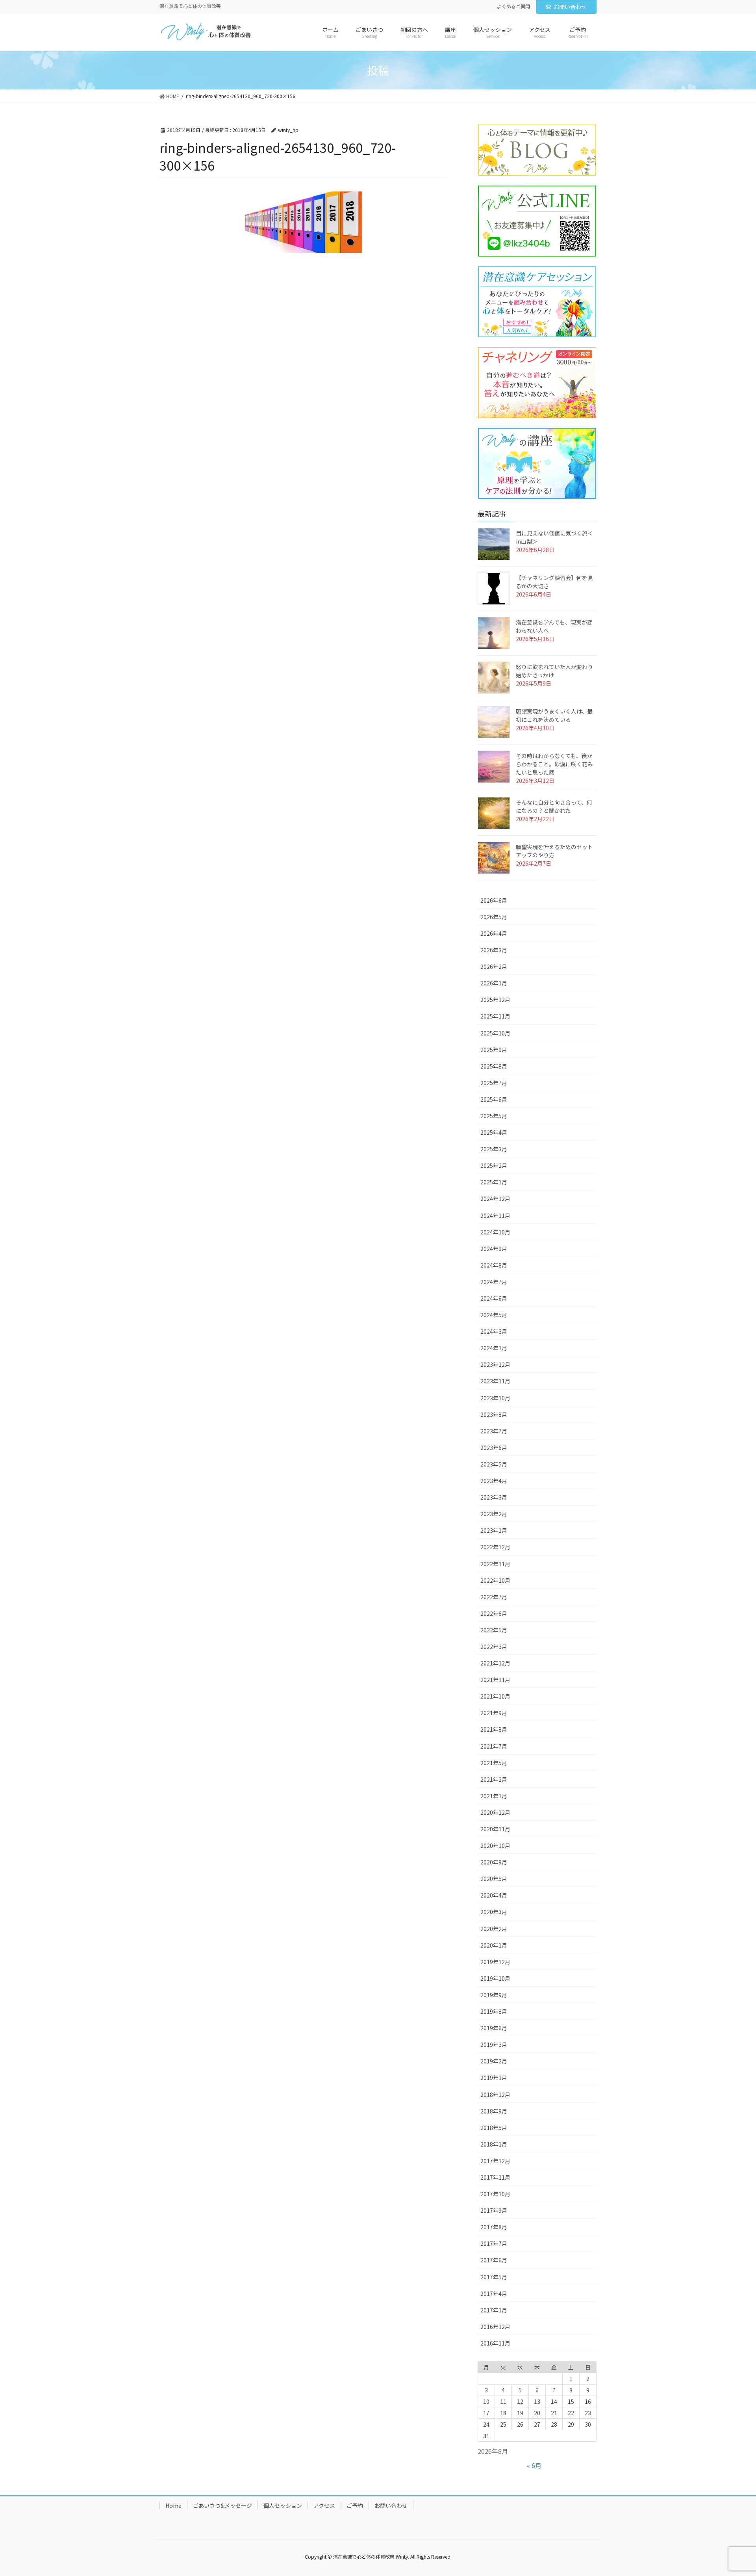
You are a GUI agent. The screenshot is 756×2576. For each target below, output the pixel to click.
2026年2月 (494, 966)
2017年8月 (494, 2227)
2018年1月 (494, 2144)
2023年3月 (494, 1497)
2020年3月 (494, 1912)
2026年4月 (494, 933)
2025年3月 (494, 1149)
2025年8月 (494, 1066)
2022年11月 (495, 1564)
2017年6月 (494, 2260)
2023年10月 (495, 1398)
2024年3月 (494, 1331)
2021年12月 (495, 1663)
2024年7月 (494, 1282)
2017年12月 (495, 2161)
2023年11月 (495, 1381)
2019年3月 (494, 2044)
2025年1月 (494, 1182)
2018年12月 (495, 2095)
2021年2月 (494, 1779)
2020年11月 (495, 1829)
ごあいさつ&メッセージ (222, 2505)
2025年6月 (494, 1099)
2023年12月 (495, 1364)
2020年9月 (494, 1862)
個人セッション (283, 2505)
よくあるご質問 (513, 6)
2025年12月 (495, 1000)
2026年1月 (494, 983)
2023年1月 (494, 1530)
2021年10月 (495, 1696)
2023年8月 (494, 1414)
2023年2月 (494, 1514)
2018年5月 (494, 2128)
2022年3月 (494, 1647)
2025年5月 (494, 1116)
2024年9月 (494, 1249)
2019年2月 (494, 2061)
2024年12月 (495, 1199)
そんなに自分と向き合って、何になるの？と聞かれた (554, 806)
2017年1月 (494, 2310)
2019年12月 (495, 1962)
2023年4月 (494, 1481)
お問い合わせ (570, 7)
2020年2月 (494, 1929)
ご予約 (355, 2505)
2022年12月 (495, 1547)
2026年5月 (494, 917)
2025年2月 (494, 1165)
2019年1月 (494, 2078)
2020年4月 (494, 1895)
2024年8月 (494, 1265)
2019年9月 (494, 1995)
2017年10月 (495, 2194)
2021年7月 (494, 1746)
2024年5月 (494, 1315)
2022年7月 (494, 1597)
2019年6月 (494, 2028)
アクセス (324, 2505)
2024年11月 (495, 1216)
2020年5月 (494, 1879)
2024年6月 (494, 1298)
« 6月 (534, 2465)
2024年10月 (495, 1232)
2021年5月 (494, 1763)
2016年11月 (495, 2343)
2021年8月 (494, 1729)
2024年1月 (494, 1348)
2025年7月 (494, 1083)
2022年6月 (494, 1613)
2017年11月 (495, 2177)
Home (173, 2505)
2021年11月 (495, 1680)
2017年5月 (494, 2277)
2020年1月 (494, 1945)
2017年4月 (494, 2293)
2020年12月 (495, 1812)
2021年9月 (494, 1713)
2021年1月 (494, 1796)
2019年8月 (494, 2011)
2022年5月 (494, 1630)
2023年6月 (494, 1448)
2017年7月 (494, 2243)
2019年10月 (495, 1978)
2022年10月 (495, 1580)
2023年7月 (494, 1431)
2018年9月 (494, 2111)
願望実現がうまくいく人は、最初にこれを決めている (554, 715)
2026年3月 (494, 950)
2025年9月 (494, 1050)
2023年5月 (494, 1464)
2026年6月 (494, 900)
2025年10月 (495, 1033)
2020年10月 (495, 1846)
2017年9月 (494, 2210)
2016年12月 (495, 2327)
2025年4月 (494, 1132)
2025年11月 (495, 1016)
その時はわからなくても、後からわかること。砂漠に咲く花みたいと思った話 (554, 764)
